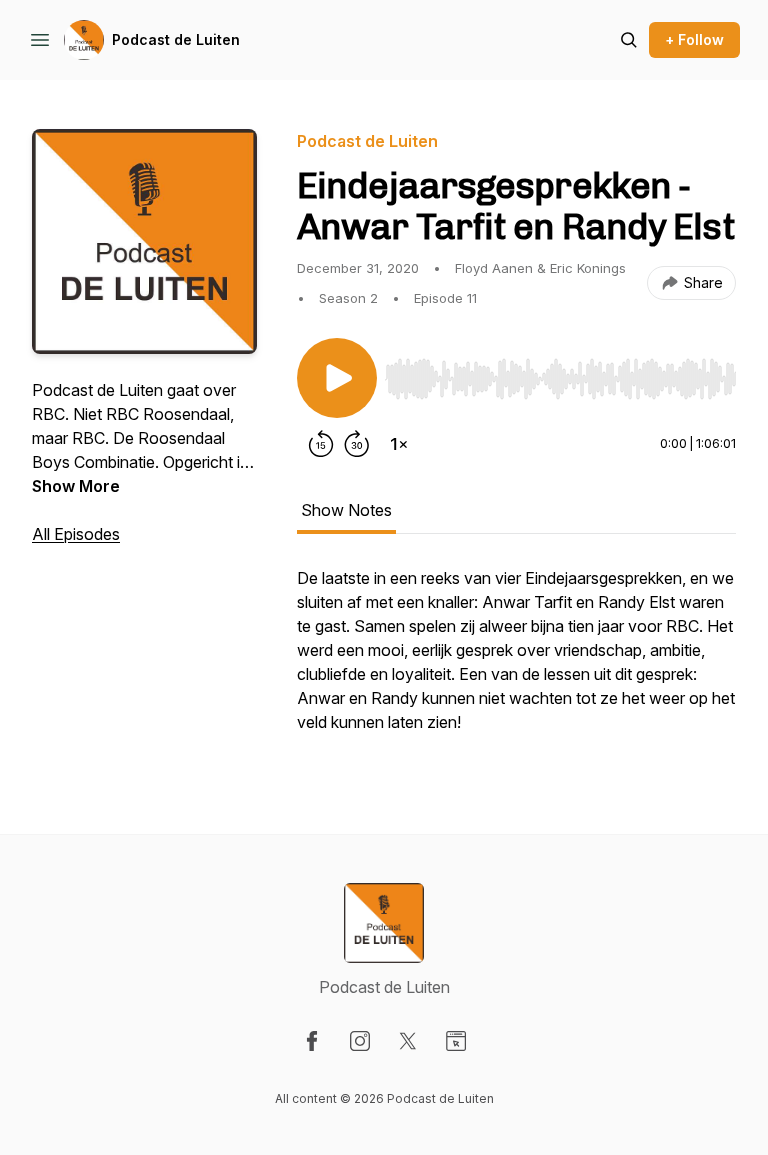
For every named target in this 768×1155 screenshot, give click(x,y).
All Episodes (76, 534)
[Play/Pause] (337, 378)
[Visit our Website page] (456, 1041)
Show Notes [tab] (346, 510)
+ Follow (694, 39)
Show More (76, 486)
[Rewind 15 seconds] (321, 444)
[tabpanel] (516, 660)
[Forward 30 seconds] (357, 444)
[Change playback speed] (399, 444)
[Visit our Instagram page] (360, 1041)
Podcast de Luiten (176, 39)
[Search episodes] (629, 40)
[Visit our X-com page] (408, 1041)
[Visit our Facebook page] (312, 1041)
